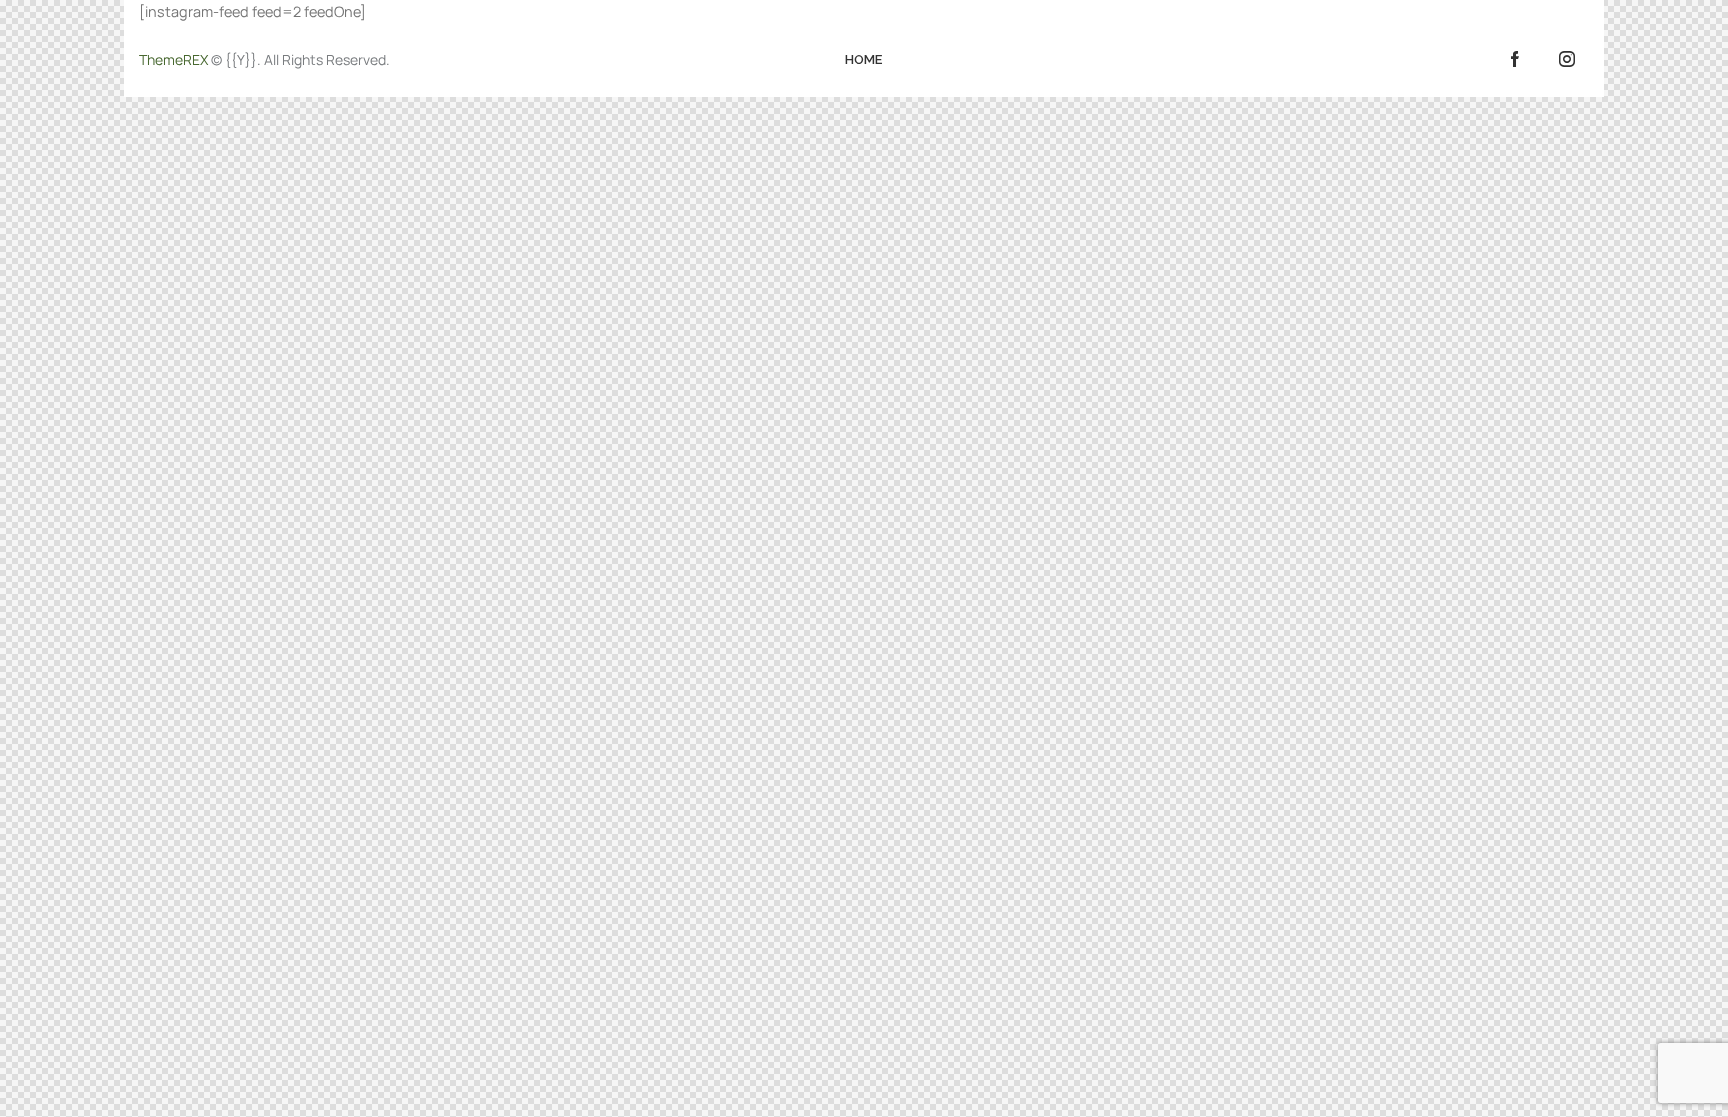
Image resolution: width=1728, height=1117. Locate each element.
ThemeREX (173, 59)
